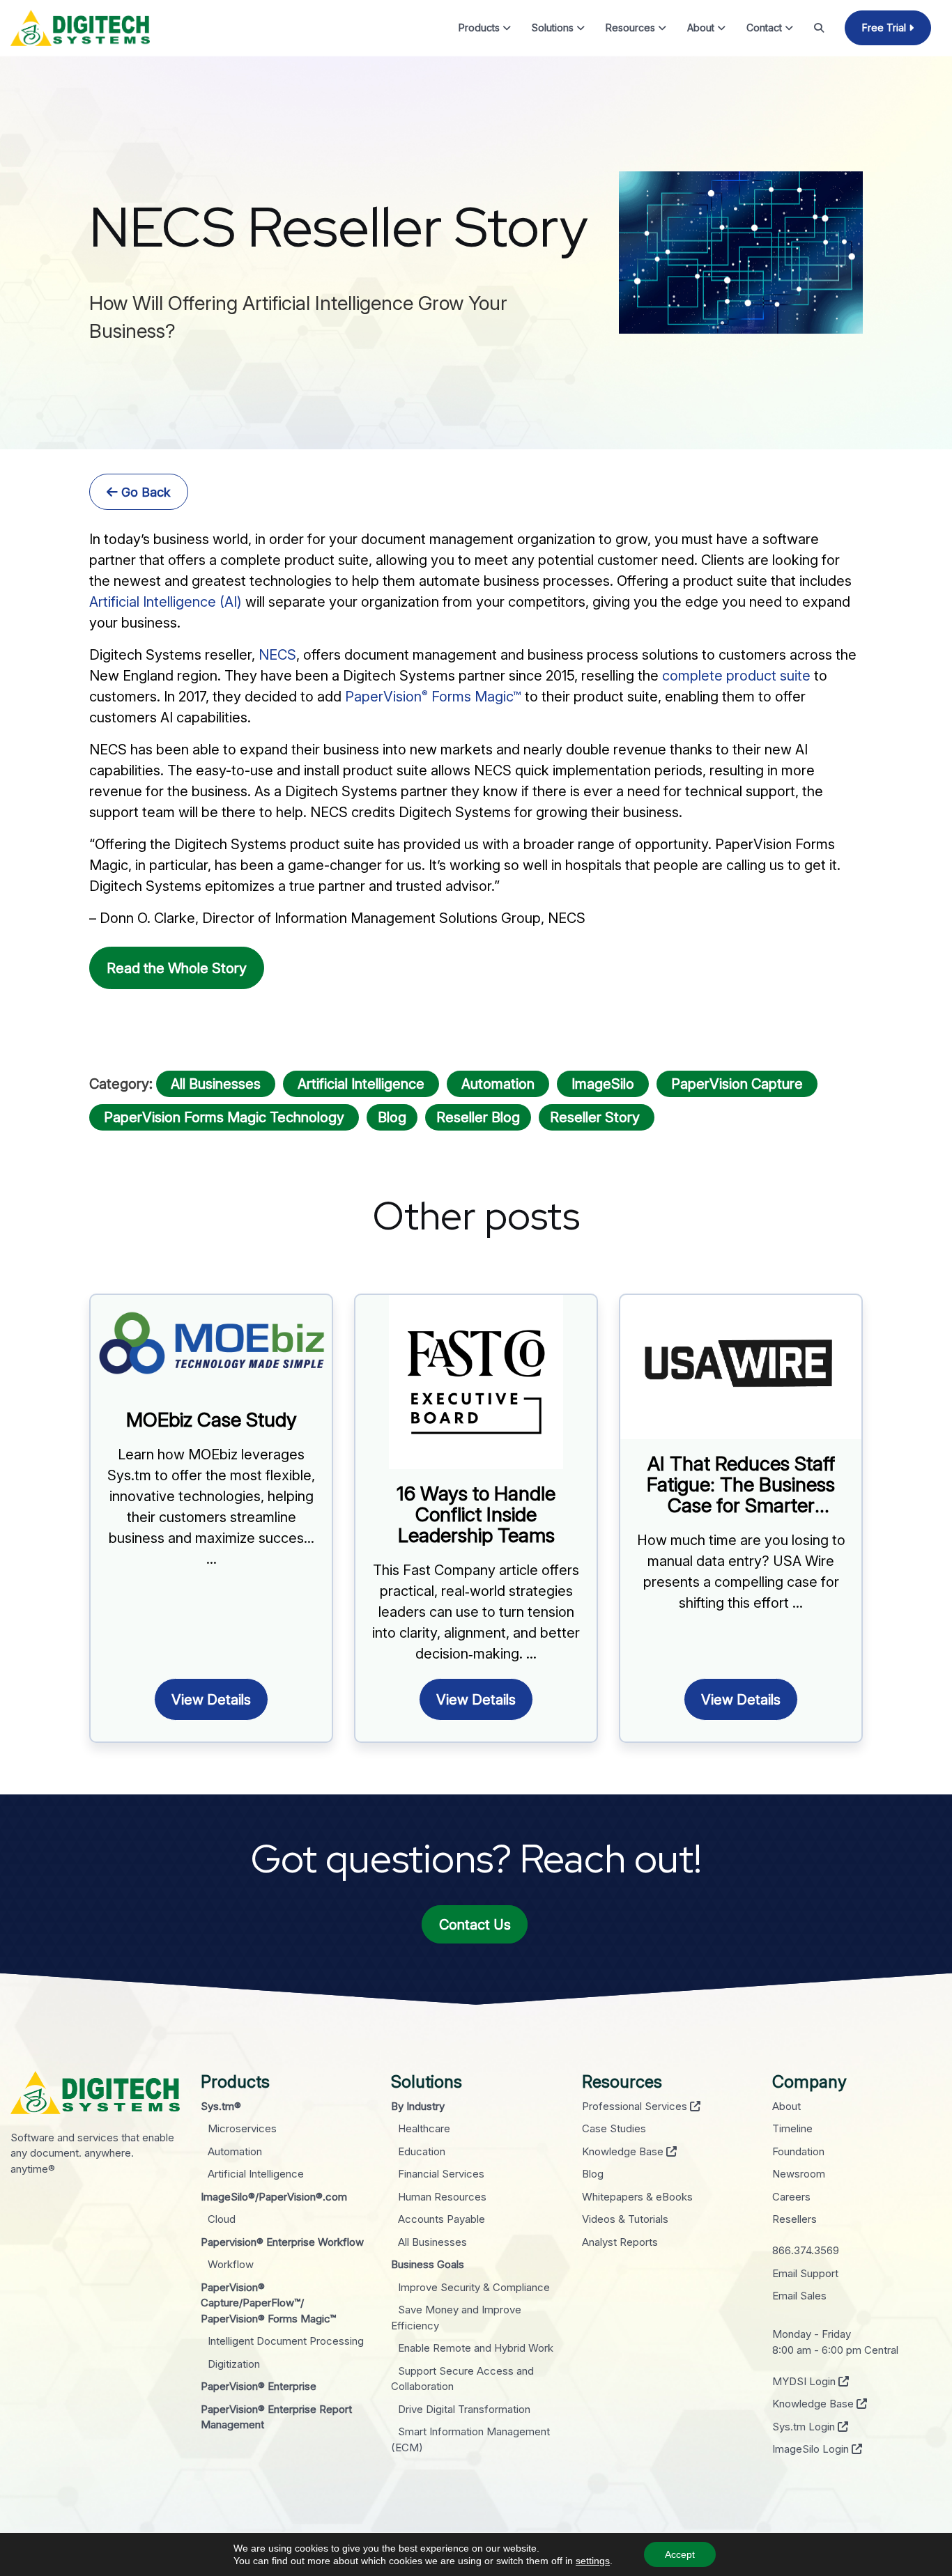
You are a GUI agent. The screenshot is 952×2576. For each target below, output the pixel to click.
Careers (791, 2197)
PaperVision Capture (737, 1084)
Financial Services (441, 2174)
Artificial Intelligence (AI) (166, 602)
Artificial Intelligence (361, 1084)
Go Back (144, 492)
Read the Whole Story (177, 968)
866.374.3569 (806, 2250)
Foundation (798, 2151)
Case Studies (614, 2128)
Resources (632, 28)
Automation (498, 1084)
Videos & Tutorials (625, 2219)
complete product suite (736, 676)
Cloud (222, 2219)
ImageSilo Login (812, 2449)
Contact (766, 28)
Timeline (792, 2128)
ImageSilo (603, 1084)
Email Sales (799, 2296)
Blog (392, 1117)
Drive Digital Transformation (464, 2409)
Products (481, 28)
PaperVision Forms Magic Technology (224, 1117)
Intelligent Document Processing (286, 2341)
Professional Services (636, 2106)
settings (593, 2561)
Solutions (554, 28)
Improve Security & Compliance (474, 2287)
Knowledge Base (624, 2151)
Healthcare (424, 2128)
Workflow (231, 2264)
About (702, 28)
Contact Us (475, 1925)
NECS (277, 655)
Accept (680, 2554)
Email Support (805, 2273)
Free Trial (885, 28)
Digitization (234, 2364)
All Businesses (216, 1084)
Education (422, 2151)
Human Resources (442, 2197)
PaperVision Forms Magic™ (433, 697)
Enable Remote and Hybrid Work (476, 2348)
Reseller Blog (478, 1117)
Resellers (794, 2219)
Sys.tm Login (805, 2427)
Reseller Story (597, 1117)
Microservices (242, 2128)
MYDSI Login (805, 2381)
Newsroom (799, 2174)
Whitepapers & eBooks (637, 2197)
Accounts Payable (442, 2219)
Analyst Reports (620, 2242)
